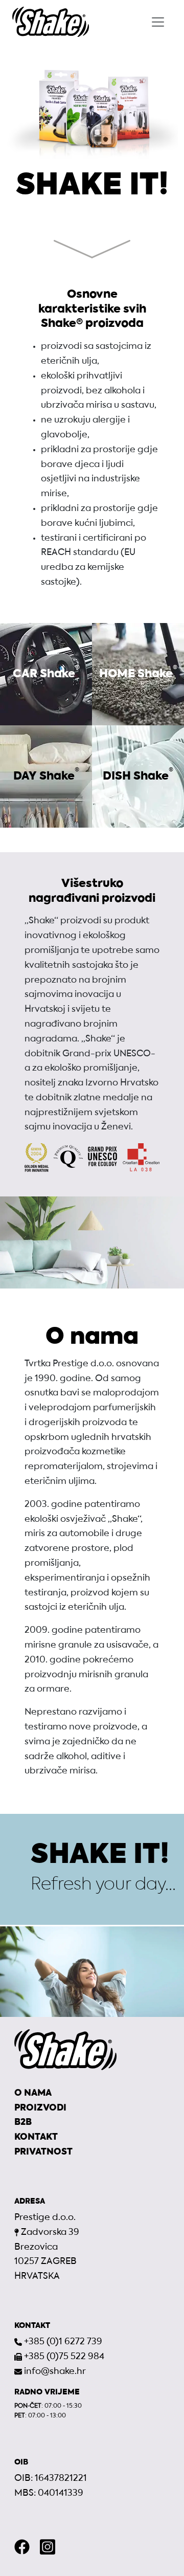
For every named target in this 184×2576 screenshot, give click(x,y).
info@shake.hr (55, 2372)
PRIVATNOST (43, 2152)
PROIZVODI (40, 2108)
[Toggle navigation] (158, 22)
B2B (23, 2123)
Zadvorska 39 (50, 2233)
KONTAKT (36, 2137)
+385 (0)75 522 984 (64, 2357)
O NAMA (33, 2093)
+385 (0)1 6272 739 (63, 2342)
